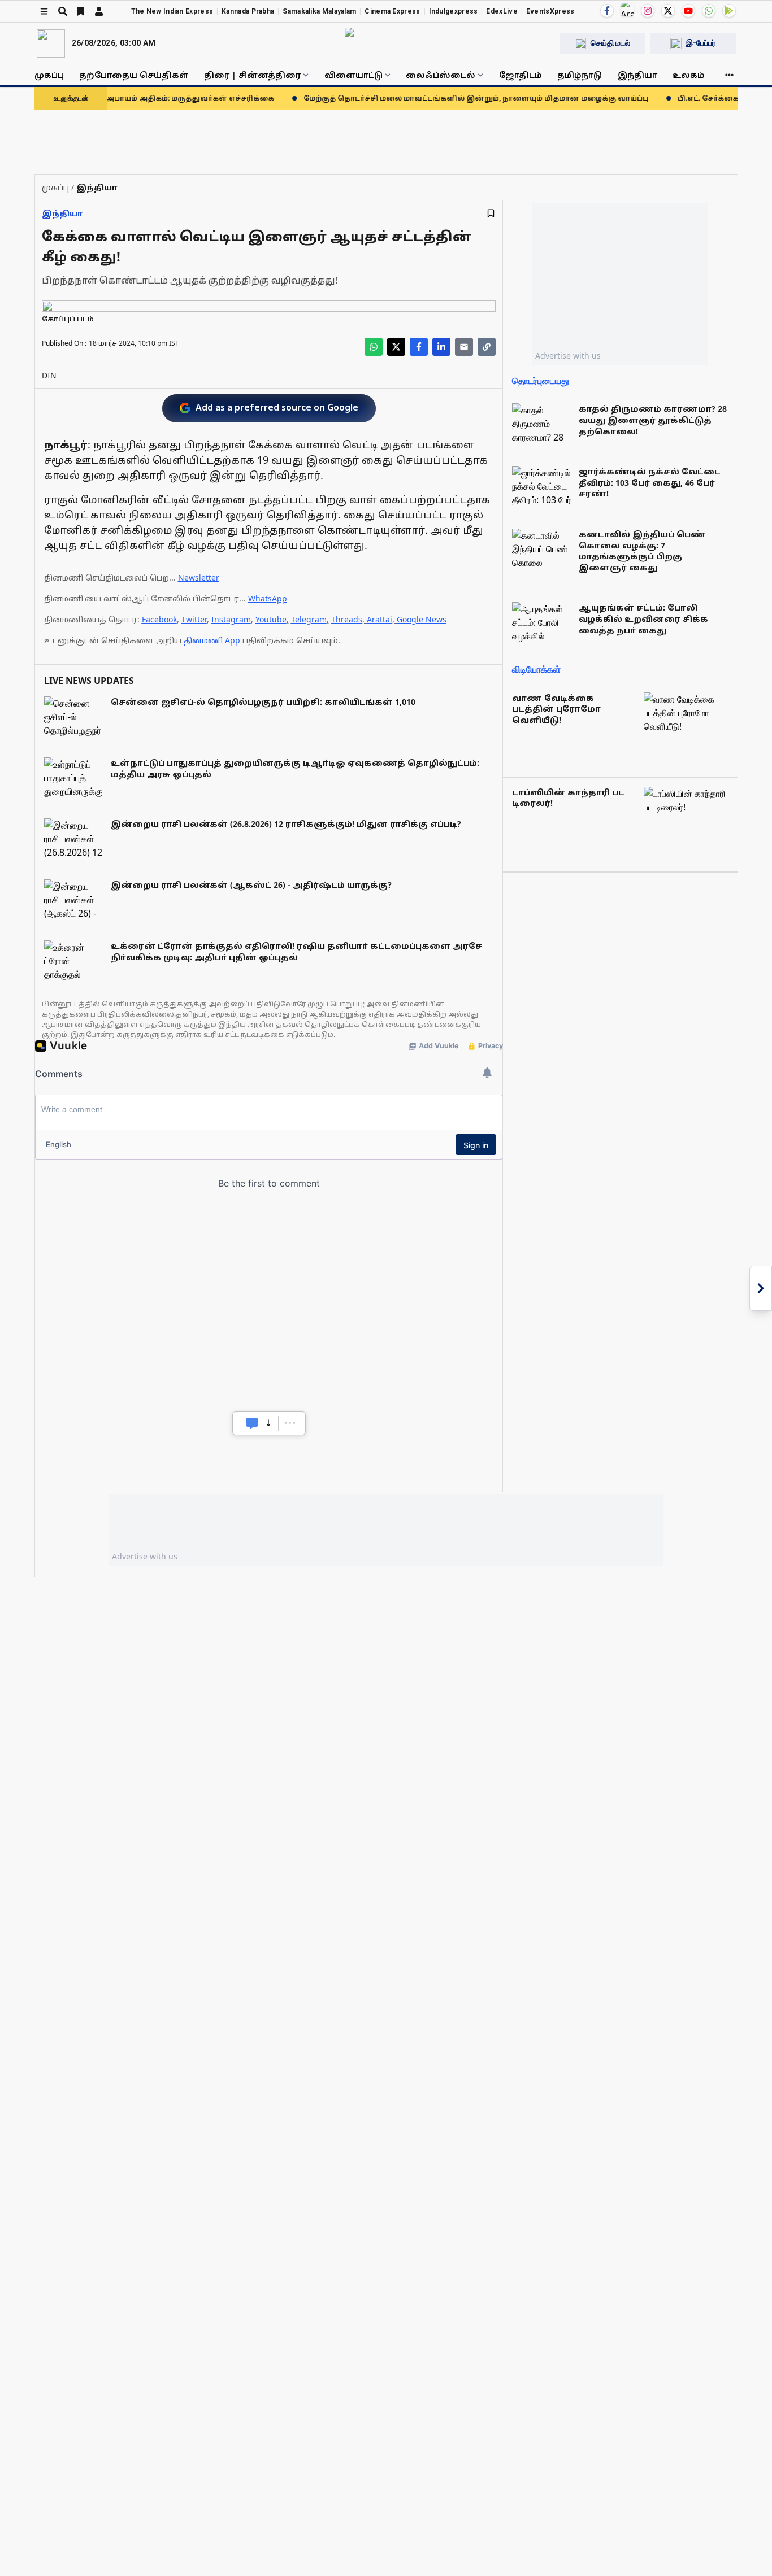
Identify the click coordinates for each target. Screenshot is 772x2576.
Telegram (309, 619)
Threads (347, 619)
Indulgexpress (454, 11)
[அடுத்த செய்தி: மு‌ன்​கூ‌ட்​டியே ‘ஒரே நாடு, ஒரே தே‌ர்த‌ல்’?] (761, 1288)
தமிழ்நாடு (580, 75)
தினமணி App (212, 640)
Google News (422, 619)
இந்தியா (637, 75)
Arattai (380, 619)
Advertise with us (568, 356)
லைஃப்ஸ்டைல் (441, 75)
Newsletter (199, 577)
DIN (49, 375)
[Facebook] (607, 11)
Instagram (231, 619)
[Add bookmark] (491, 213)
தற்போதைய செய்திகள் (134, 75)
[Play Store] (729, 11)
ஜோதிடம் (521, 75)
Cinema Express (392, 11)
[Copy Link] (487, 347)
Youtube (271, 619)
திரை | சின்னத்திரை (252, 75)
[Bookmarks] (81, 11)
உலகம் (689, 75)
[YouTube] (688, 11)
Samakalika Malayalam (319, 11)
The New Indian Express (172, 11)
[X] (668, 11)
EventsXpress (550, 11)
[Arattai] (627, 10)
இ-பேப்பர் (701, 43)
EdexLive (502, 11)
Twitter (194, 619)
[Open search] (63, 11)
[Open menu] (44, 11)
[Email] (464, 347)
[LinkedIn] (441, 347)
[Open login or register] (99, 11)
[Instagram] (648, 11)
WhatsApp (268, 598)
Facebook (159, 619)
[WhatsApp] (709, 11)
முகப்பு (49, 75)
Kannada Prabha (248, 11)
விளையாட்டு (354, 75)
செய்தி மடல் (610, 43)
